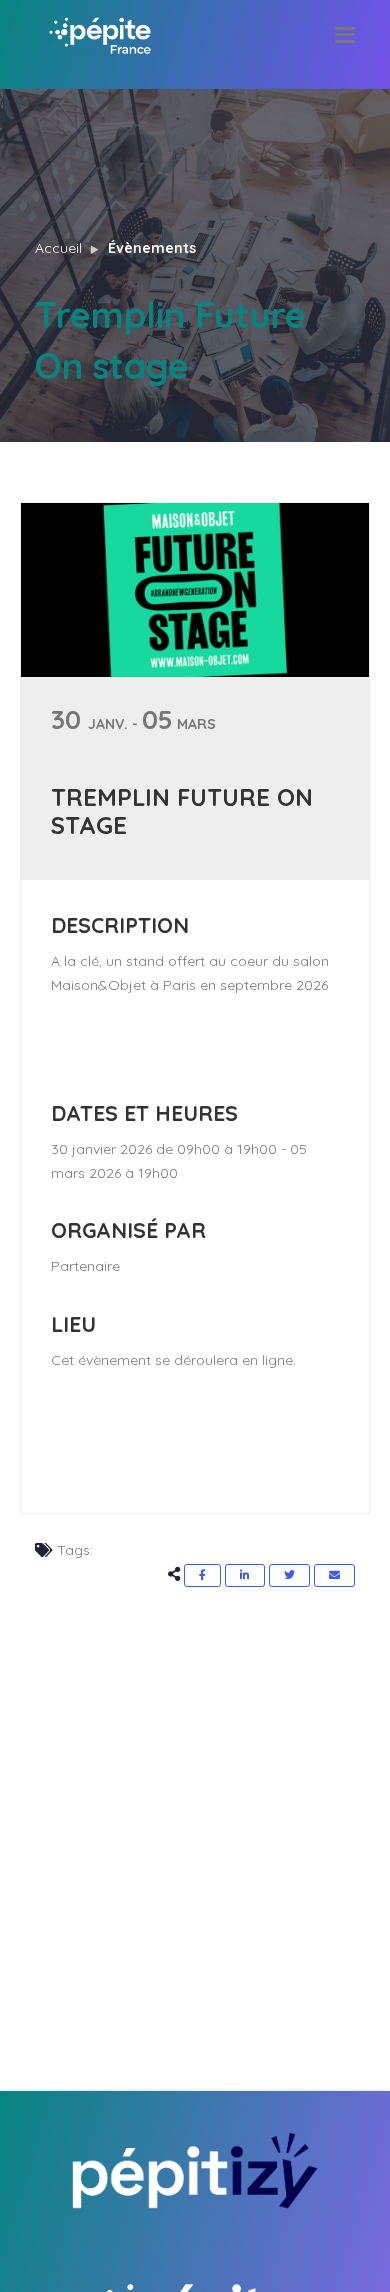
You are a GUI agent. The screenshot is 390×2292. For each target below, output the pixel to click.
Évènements (152, 248)
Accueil (58, 248)
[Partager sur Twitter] (289, 1575)
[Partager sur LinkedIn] (245, 1575)
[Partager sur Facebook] (202, 1575)
